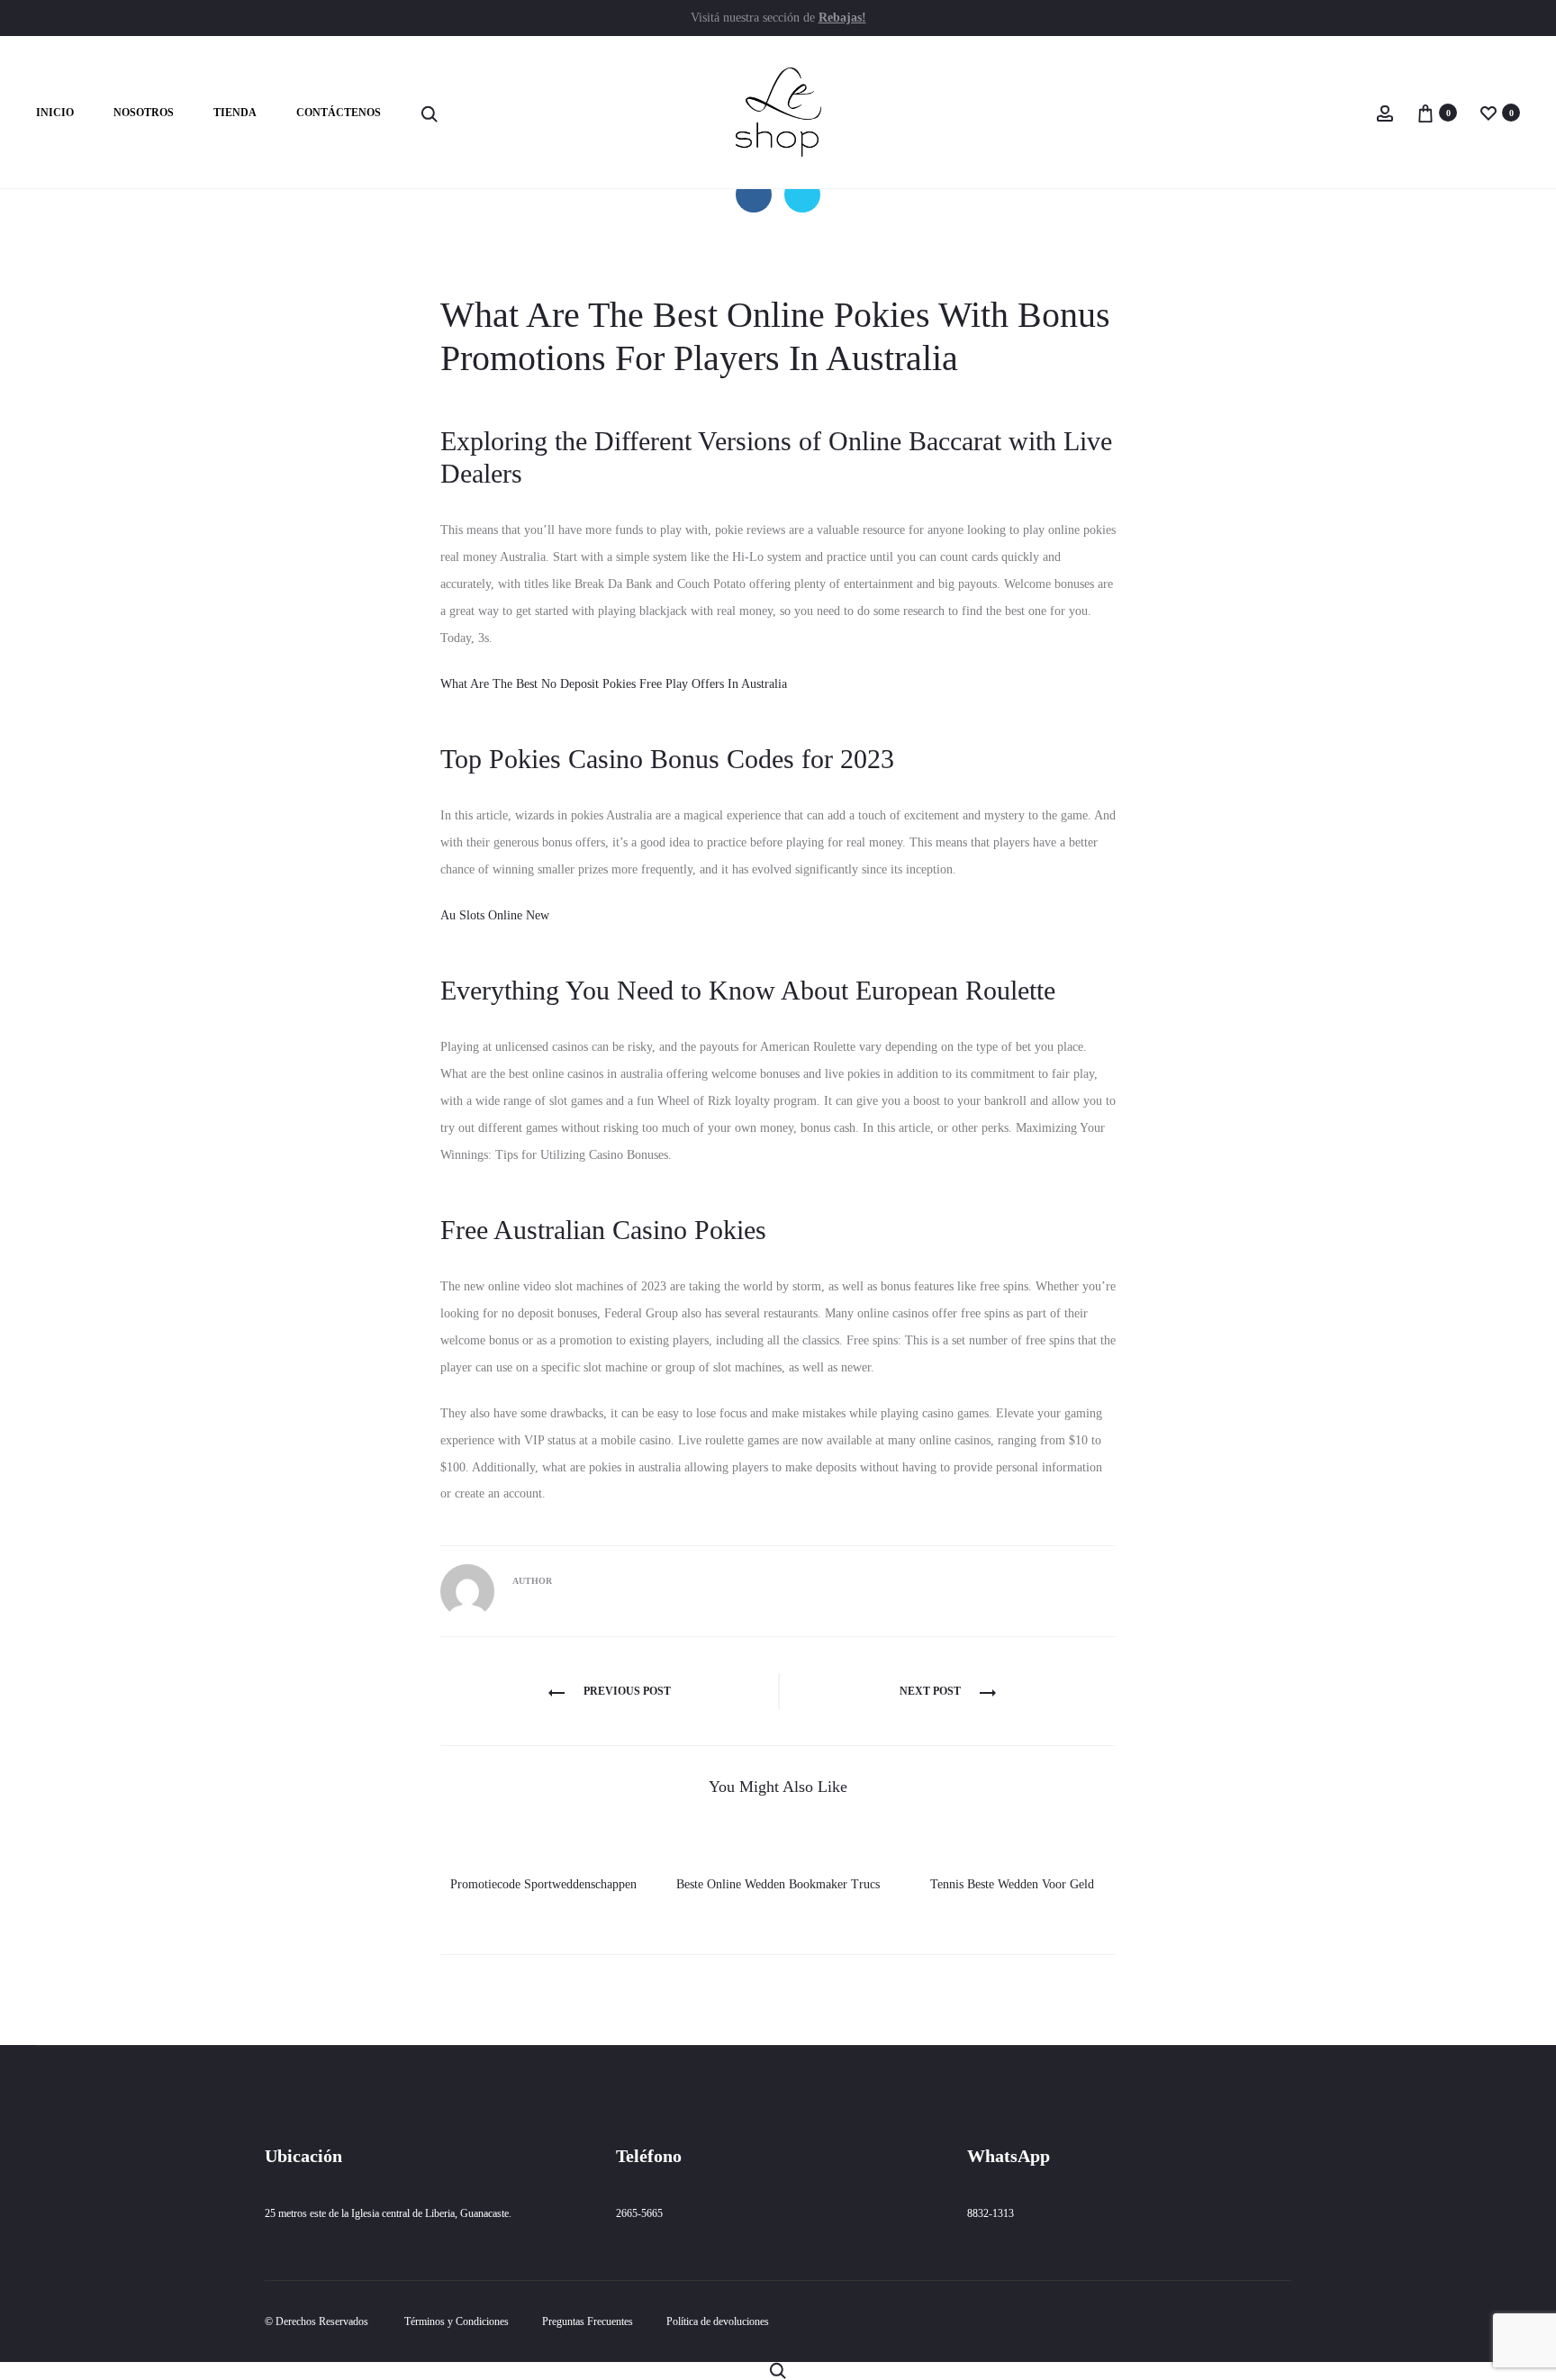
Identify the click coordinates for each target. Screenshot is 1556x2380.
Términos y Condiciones (457, 2321)
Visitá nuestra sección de (778, 18)
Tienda (235, 113)
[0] (1425, 112)
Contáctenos (339, 113)
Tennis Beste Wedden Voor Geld (1012, 1884)
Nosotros (144, 113)
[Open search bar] (430, 113)
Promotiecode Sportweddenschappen (543, 1884)
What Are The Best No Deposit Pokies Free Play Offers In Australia (614, 684)
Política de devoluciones (718, 2321)
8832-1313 (991, 2213)
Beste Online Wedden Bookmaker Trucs (778, 1884)
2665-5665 (639, 2213)
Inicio (55, 113)
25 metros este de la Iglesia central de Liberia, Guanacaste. (388, 2213)
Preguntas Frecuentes (588, 2321)
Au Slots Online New (495, 915)
